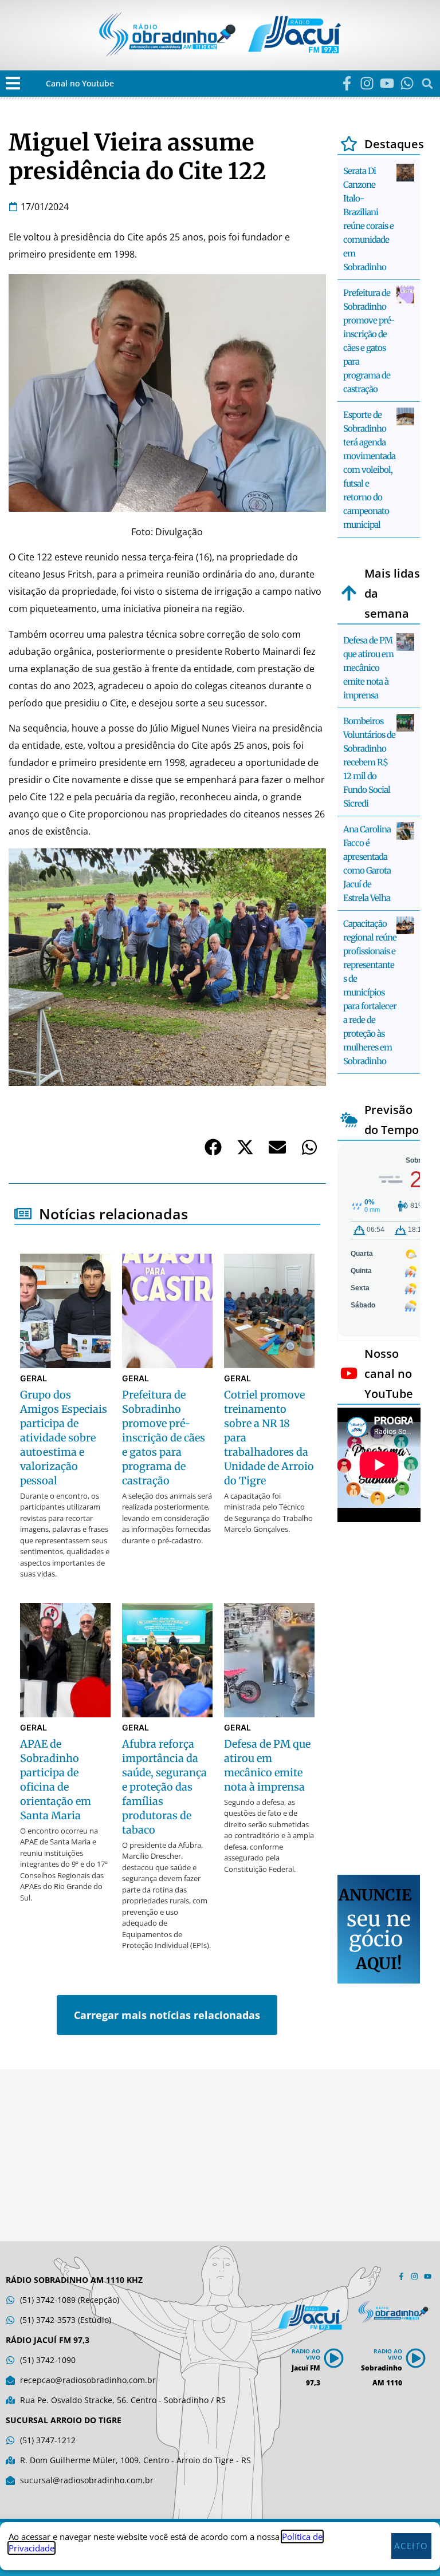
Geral (34, 1378)
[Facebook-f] (347, 83)
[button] (13, 83)
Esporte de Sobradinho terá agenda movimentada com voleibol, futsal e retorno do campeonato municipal (369, 470)
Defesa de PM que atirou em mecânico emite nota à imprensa (368, 668)
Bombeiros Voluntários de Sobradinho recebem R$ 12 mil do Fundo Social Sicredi (369, 762)
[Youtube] (387, 83)
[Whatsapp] (407, 83)
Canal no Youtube (80, 83)
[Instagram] (367, 83)
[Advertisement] (379, 1700)
